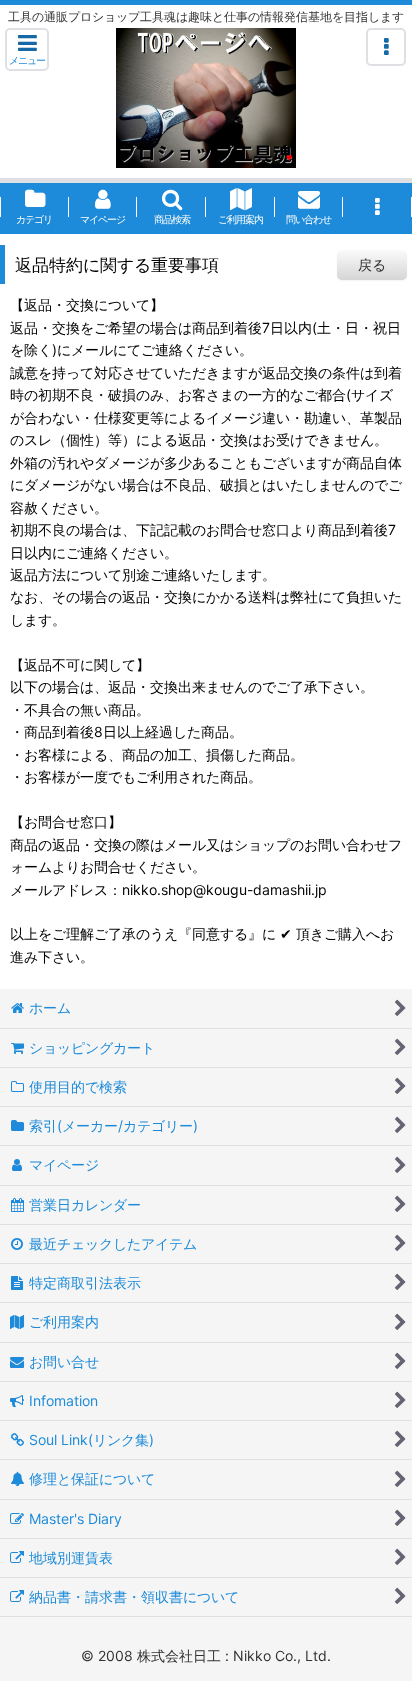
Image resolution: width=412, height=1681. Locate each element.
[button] (27, 49)
